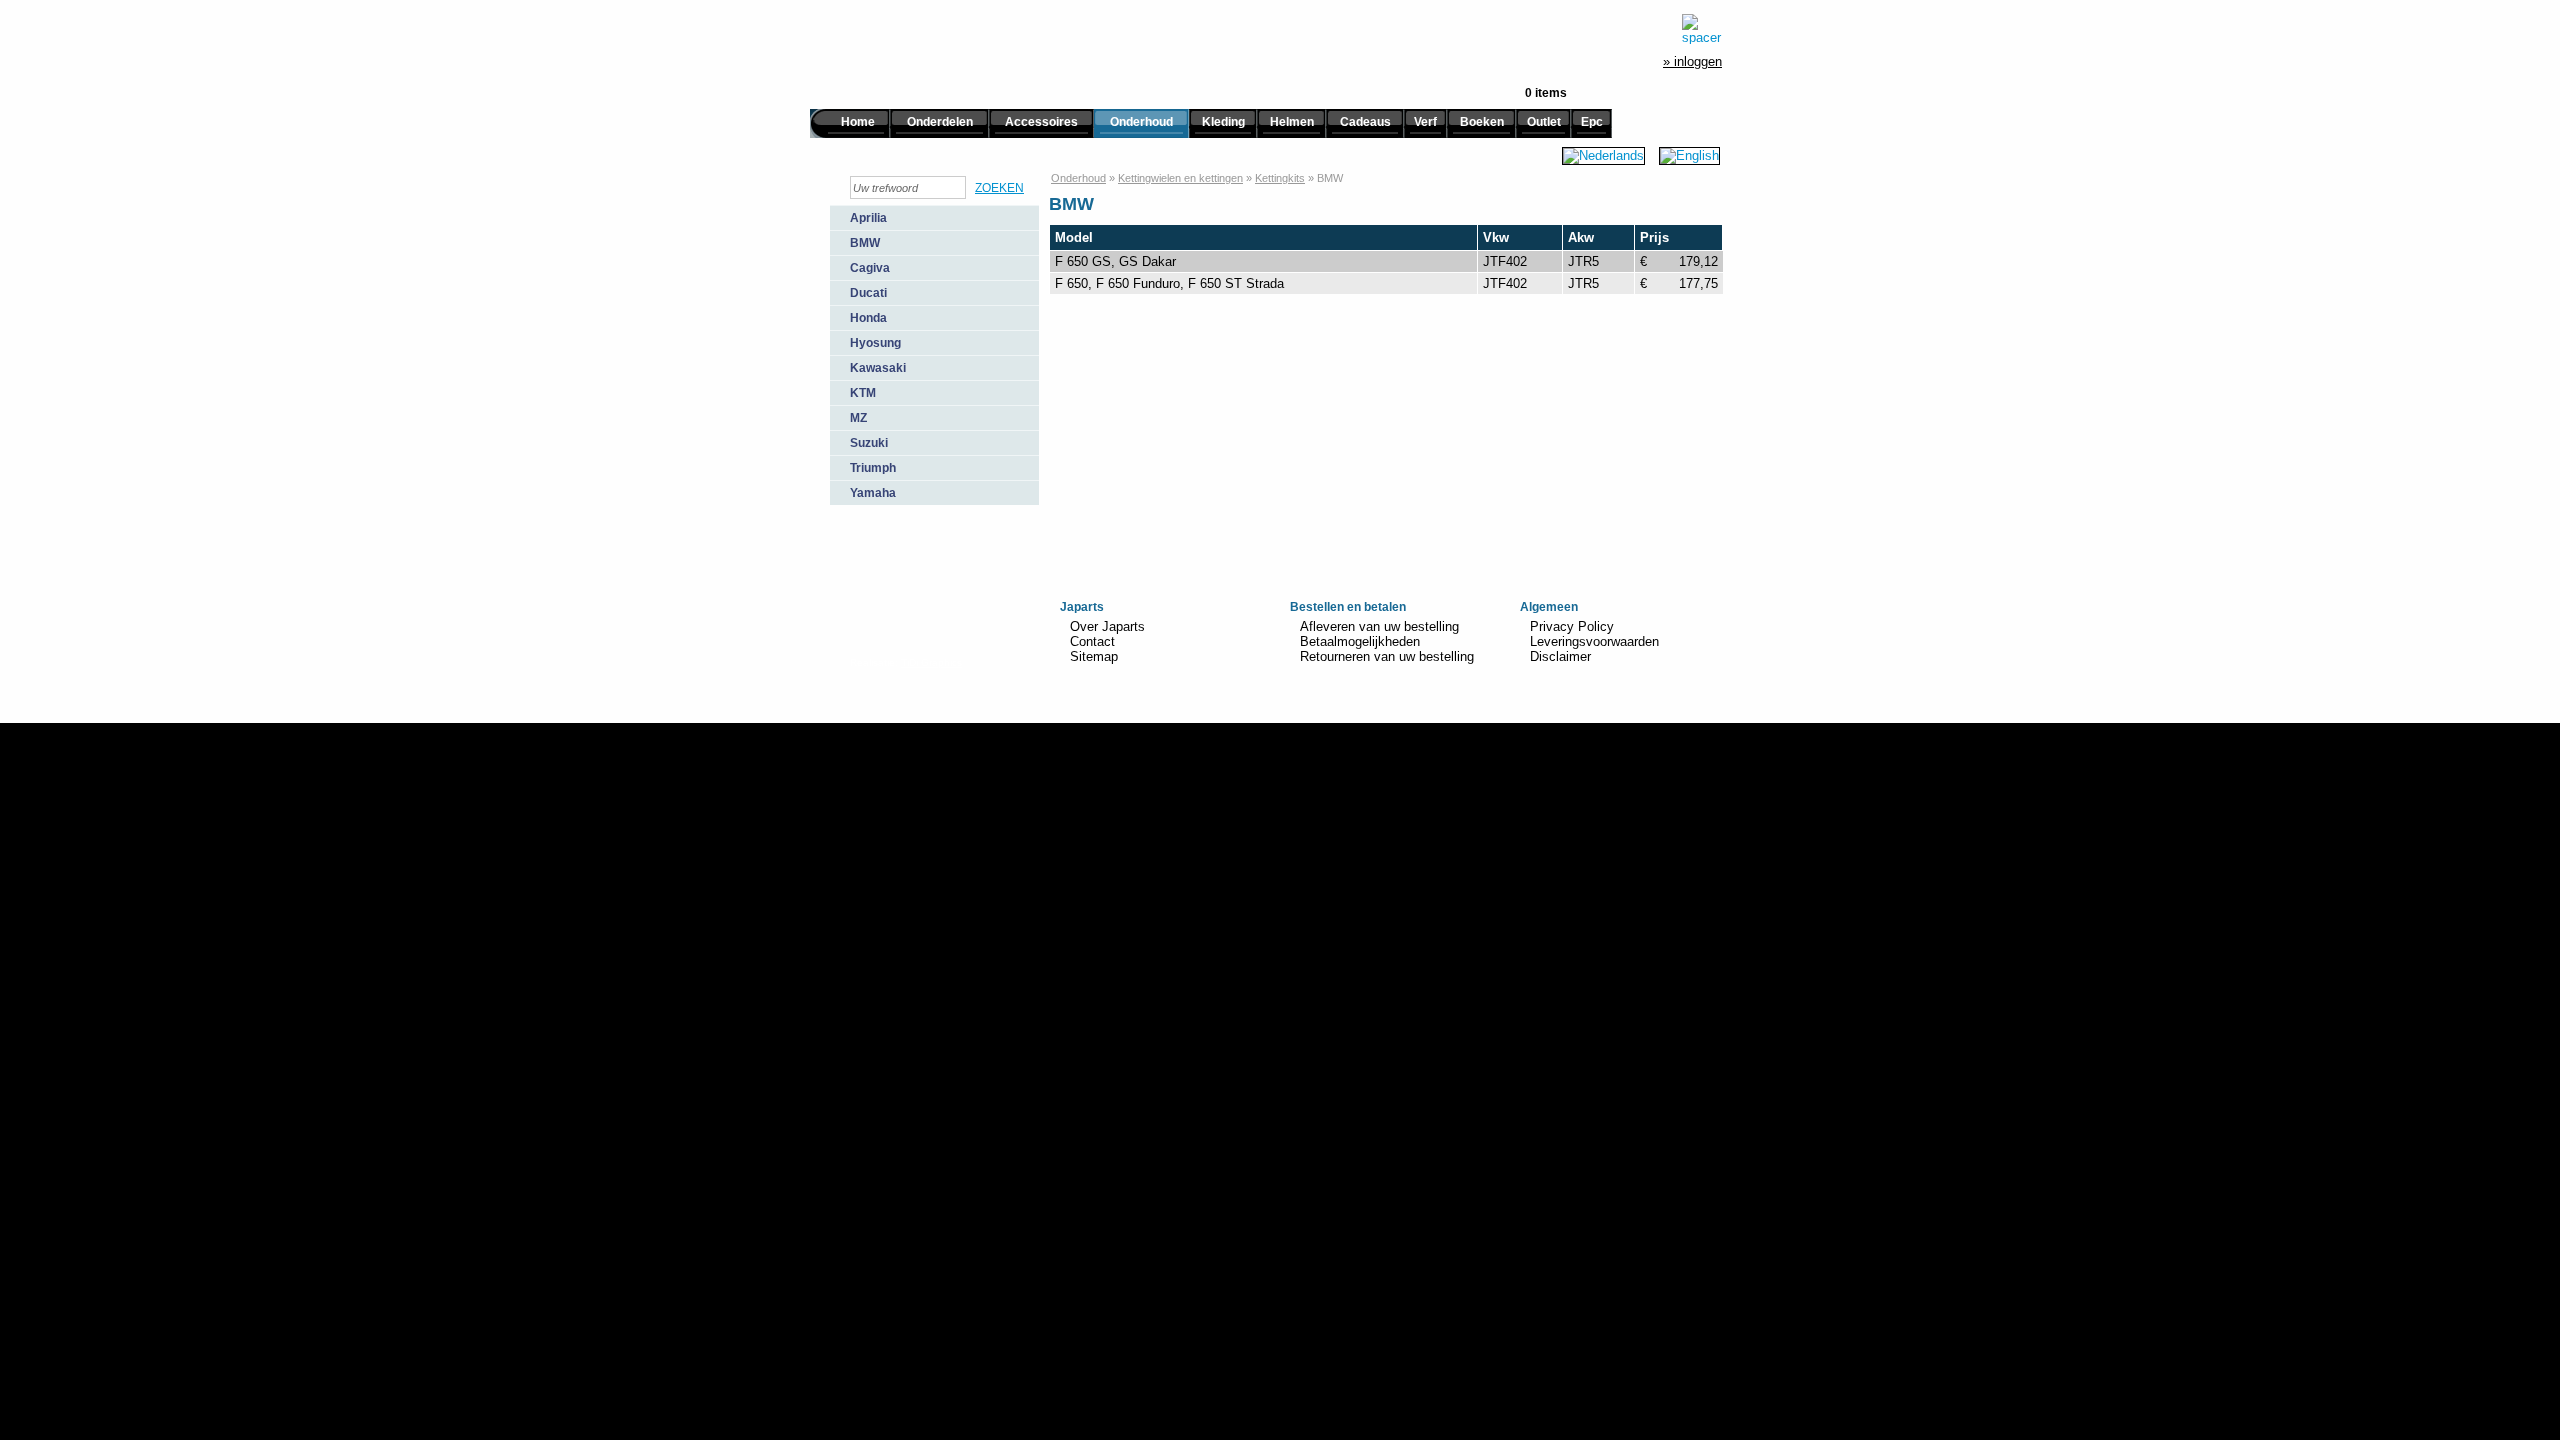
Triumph (873, 468)
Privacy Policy (1572, 626)
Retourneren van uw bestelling (1387, 656)
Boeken (1482, 122)
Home (858, 122)
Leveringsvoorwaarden (1594, 641)
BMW (865, 243)
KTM (863, 393)
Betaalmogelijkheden (1360, 641)
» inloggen (1692, 61)
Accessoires (1041, 122)
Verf (1425, 122)
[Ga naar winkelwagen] (1702, 29)
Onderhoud (1141, 122)
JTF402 (1505, 261)
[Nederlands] (1603, 155)
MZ (858, 418)
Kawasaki (878, 368)
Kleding (1223, 122)
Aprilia (868, 218)
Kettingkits (1280, 178)
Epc (1592, 122)
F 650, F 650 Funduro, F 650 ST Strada (1169, 283)
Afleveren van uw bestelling (1379, 626)
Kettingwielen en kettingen (1180, 178)
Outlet (1544, 122)
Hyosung (875, 343)
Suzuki (869, 443)
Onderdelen (940, 122)
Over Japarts (1107, 626)
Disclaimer (1560, 656)
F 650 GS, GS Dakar (1115, 261)
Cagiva (870, 268)
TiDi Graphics (931, 662)
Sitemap (1094, 656)
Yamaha (873, 493)
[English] (1689, 155)
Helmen (1292, 122)
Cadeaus (1365, 122)
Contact (1092, 641)
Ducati (868, 293)
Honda (868, 318)
